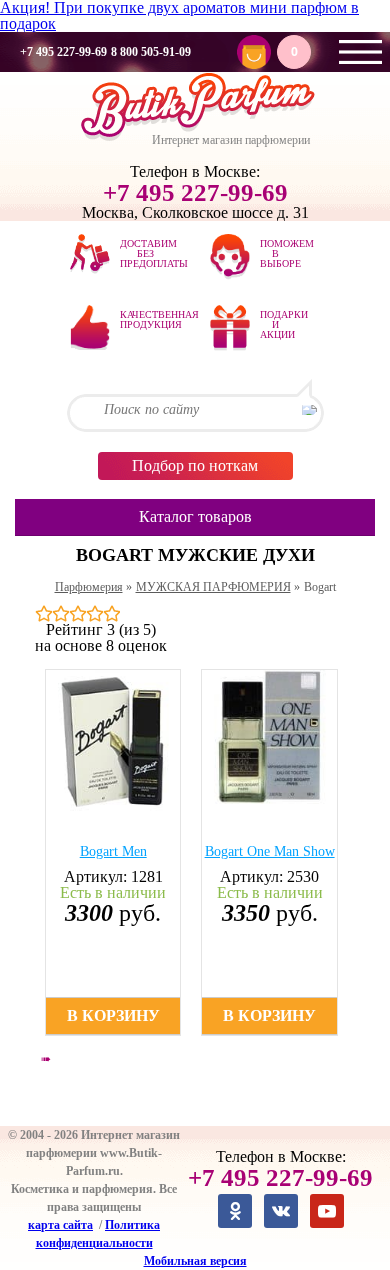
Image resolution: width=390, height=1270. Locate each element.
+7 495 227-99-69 (63, 52)
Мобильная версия (195, 1261)
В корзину (113, 1015)
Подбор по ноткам (195, 465)
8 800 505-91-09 (151, 52)
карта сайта (60, 1225)
